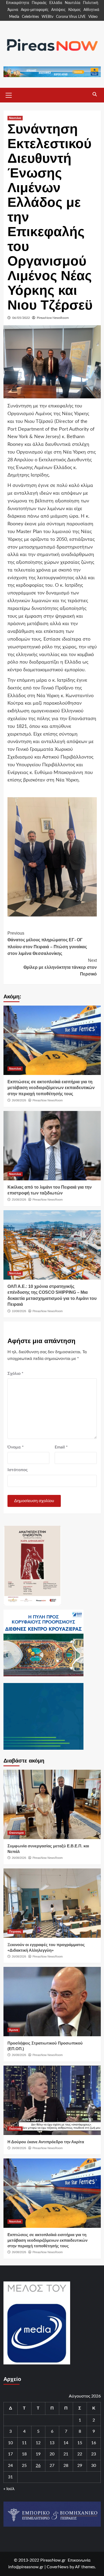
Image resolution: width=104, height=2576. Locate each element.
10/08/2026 (19, 1311)
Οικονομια (16, 1833)
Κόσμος (75, 10)
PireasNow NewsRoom (53, 318)
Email (61, 1447)
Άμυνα (13, 10)
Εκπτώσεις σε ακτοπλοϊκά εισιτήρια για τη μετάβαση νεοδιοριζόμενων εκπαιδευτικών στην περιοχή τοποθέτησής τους (51, 1088)
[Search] (95, 94)
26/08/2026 (19, 1100)
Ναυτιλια (15, 118)
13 (52, 2443)
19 (38, 2454)
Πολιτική (91, 3)
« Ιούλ (9, 2489)
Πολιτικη (15, 2129)
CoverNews (58, 2567)
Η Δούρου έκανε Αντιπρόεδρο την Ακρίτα (46, 2142)
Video (93, 17)
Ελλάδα (56, 3)
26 (38, 2466)
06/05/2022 (21, 318)
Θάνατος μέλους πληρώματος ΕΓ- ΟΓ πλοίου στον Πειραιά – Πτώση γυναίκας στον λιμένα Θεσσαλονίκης (47, 943)
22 (80, 2454)
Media (14, 17)
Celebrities (30, 17)
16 (94, 2443)
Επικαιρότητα (18, 3)
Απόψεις (58, 10)
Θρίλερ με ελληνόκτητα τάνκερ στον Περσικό (60, 967)
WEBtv (47, 17)
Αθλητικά (91, 10)
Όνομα (16, 1447)
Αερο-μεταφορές (35, 10)
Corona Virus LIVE (71, 17)
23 (94, 2454)
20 (52, 2454)
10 (10, 2443)
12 (38, 2443)
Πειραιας (15, 1931)
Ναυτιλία (73, 3)
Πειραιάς (39, 3)
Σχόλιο (15, 1374)
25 (24, 2466)
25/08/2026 (19, 1200)
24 (10, 2466)
